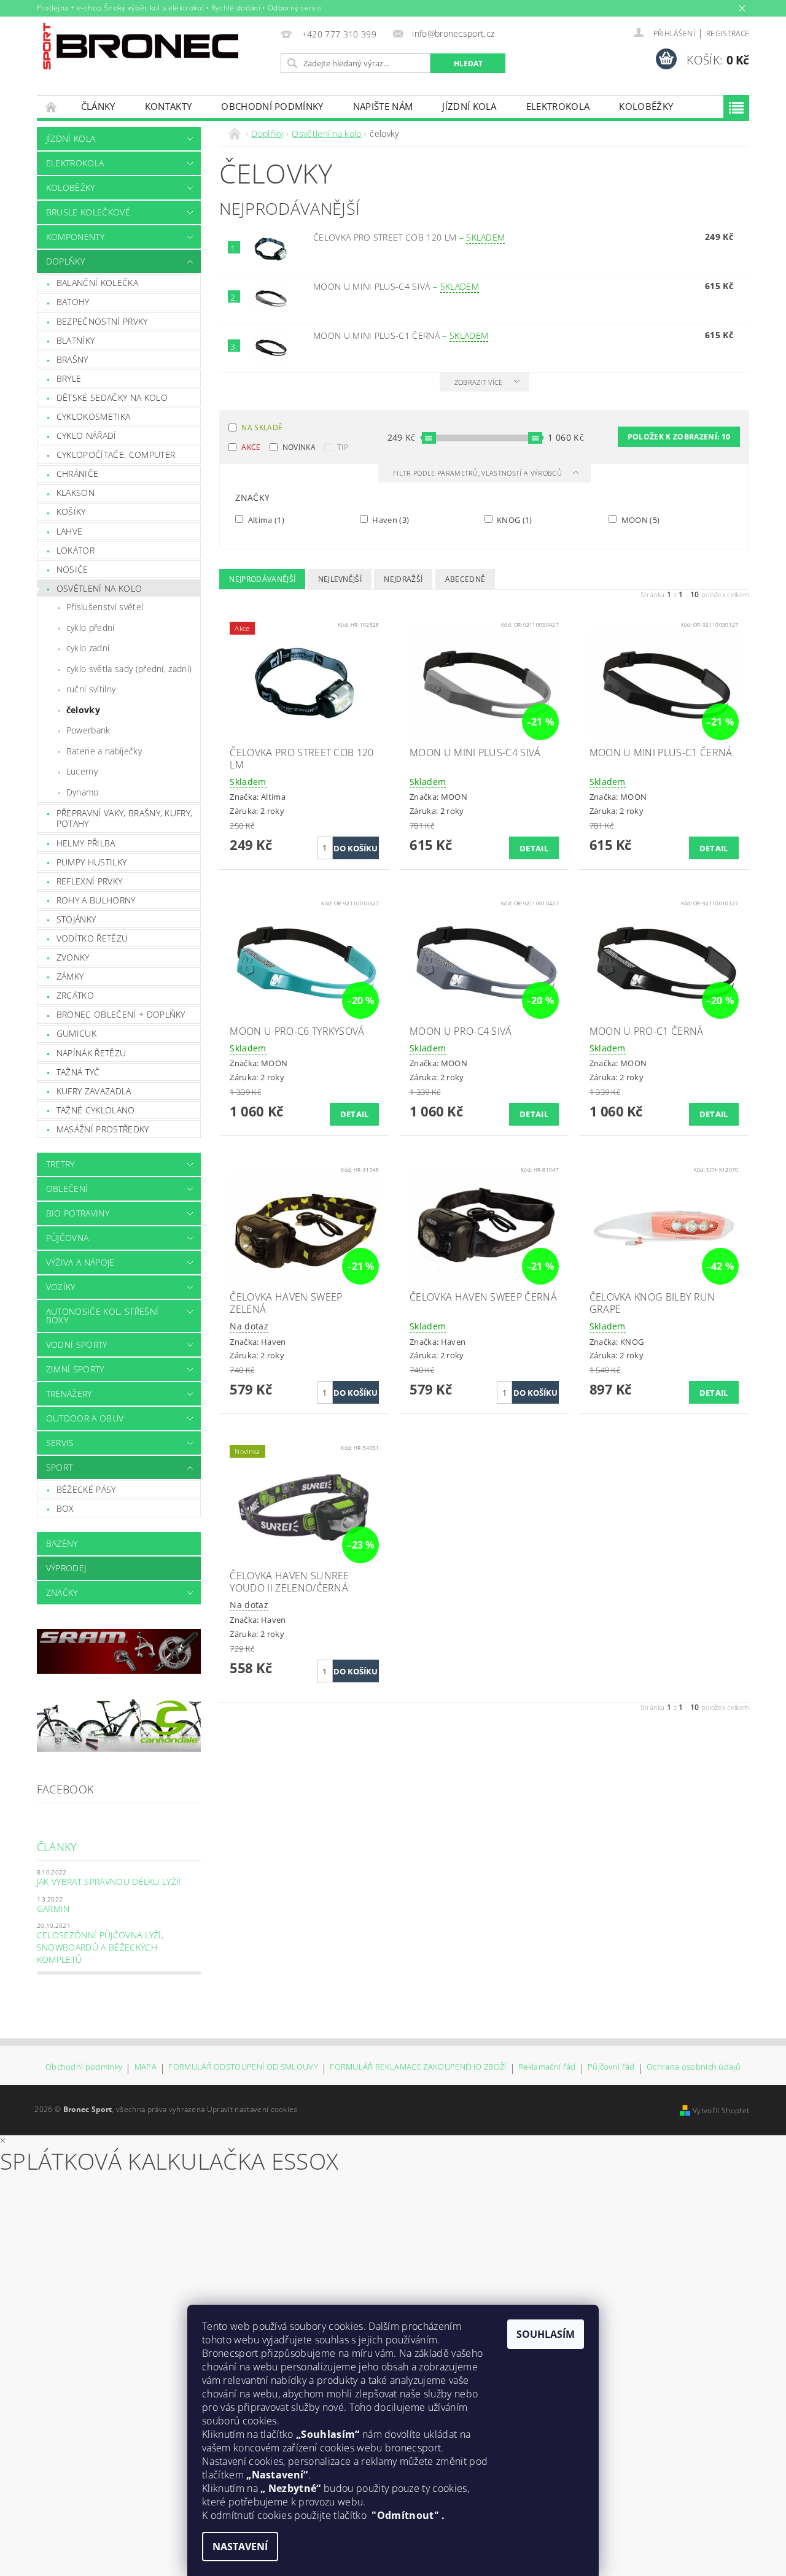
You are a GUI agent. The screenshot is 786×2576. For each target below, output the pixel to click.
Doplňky (65, 261)
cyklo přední (91, 628)
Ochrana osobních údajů (694, 2067)
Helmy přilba (86, 843)
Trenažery (69, 1394)
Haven (390, 520)
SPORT (60, 1467)
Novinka (299, 447)
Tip (343, 447)
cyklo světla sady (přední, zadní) (129, 669)
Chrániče (78, 474)
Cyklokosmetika (93, 416)
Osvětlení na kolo (99, 588)
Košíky (71, 512)
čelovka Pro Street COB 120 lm (409, 237)
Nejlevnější (340, 579)
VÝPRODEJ (66, 1568)
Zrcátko (75, 995)
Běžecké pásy (86, 1489)
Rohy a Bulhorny (96, 900)
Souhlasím (546, 2334)
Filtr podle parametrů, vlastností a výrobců (478, 473)
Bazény (62, 1543)
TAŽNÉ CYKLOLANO (96, 1110)
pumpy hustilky (91, 862)
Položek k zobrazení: (679, 437)
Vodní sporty (77, 1344)
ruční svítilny (91, 689)
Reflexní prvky (89, 881)
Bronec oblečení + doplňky (121, 1014)
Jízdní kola (469, 106)
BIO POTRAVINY (78, 1213)
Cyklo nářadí (87, 435)
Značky (62, 1592)
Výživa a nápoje (80, 1262)
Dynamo (83, 792)
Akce (251, 447)
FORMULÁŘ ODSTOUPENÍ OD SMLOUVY (243, 2067)
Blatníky (76, 340)
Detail (534, 848)
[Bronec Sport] (141, 46)
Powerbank (88, 730)
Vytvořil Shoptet (721, 2110)
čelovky (83, 710)
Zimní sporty (75, 1369)
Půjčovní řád (611, 2067)
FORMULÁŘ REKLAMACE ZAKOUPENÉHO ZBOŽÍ (418, 2067)
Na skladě (262, 427)
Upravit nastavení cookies (252, 2109)
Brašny (72, 359)
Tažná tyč (78, 1072)
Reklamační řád (547, 2067)
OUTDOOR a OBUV (85, 1418)
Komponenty (75, 237)
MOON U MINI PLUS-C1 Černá (401, 335)
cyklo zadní (88, 648)
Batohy (73, 302)
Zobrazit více (479, 382)
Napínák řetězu (91, 1053)
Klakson (76, 493)
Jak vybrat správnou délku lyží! (109, 1882)
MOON (639, 520)
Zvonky (73, 957)
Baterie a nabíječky (104, 751)
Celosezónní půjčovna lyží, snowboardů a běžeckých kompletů (100, 1947)
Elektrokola (558, 106)
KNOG (514, 520)
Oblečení (67, 1189)
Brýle (69, 378)
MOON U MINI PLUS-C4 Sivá (396, 286)
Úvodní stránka (52, 106)
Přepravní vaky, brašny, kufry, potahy (125, 818)
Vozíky (61, 1287)
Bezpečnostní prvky (102, 321)
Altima (265, 520)
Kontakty (169, 106)
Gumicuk (76, 1033)
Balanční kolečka (97, 283)
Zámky (70, 976)
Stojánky (76, 919)
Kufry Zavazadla (94, 1091)
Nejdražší (403, 579)
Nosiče (72, 569)
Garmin (53, 1909)
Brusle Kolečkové (88, 212)
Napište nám (383, 106)
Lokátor (76, 550)
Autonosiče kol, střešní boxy (102, 1316)
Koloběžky (646, 106)
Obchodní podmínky (272, 106)
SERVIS (60, 1443)
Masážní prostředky (103, 1129)
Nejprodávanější (262, 579)
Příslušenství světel (105, 607)
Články (98, 106)
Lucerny (82, 771)
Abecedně (465, 579)
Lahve (70, 531)
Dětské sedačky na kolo (112, 397)
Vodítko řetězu (92, 938)
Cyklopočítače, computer (116, 454)
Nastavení (240, 2547)
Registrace (728, 33)
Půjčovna (68, 1238)
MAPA (146, 2067)
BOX (65, 1508)
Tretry (60, 1164)
